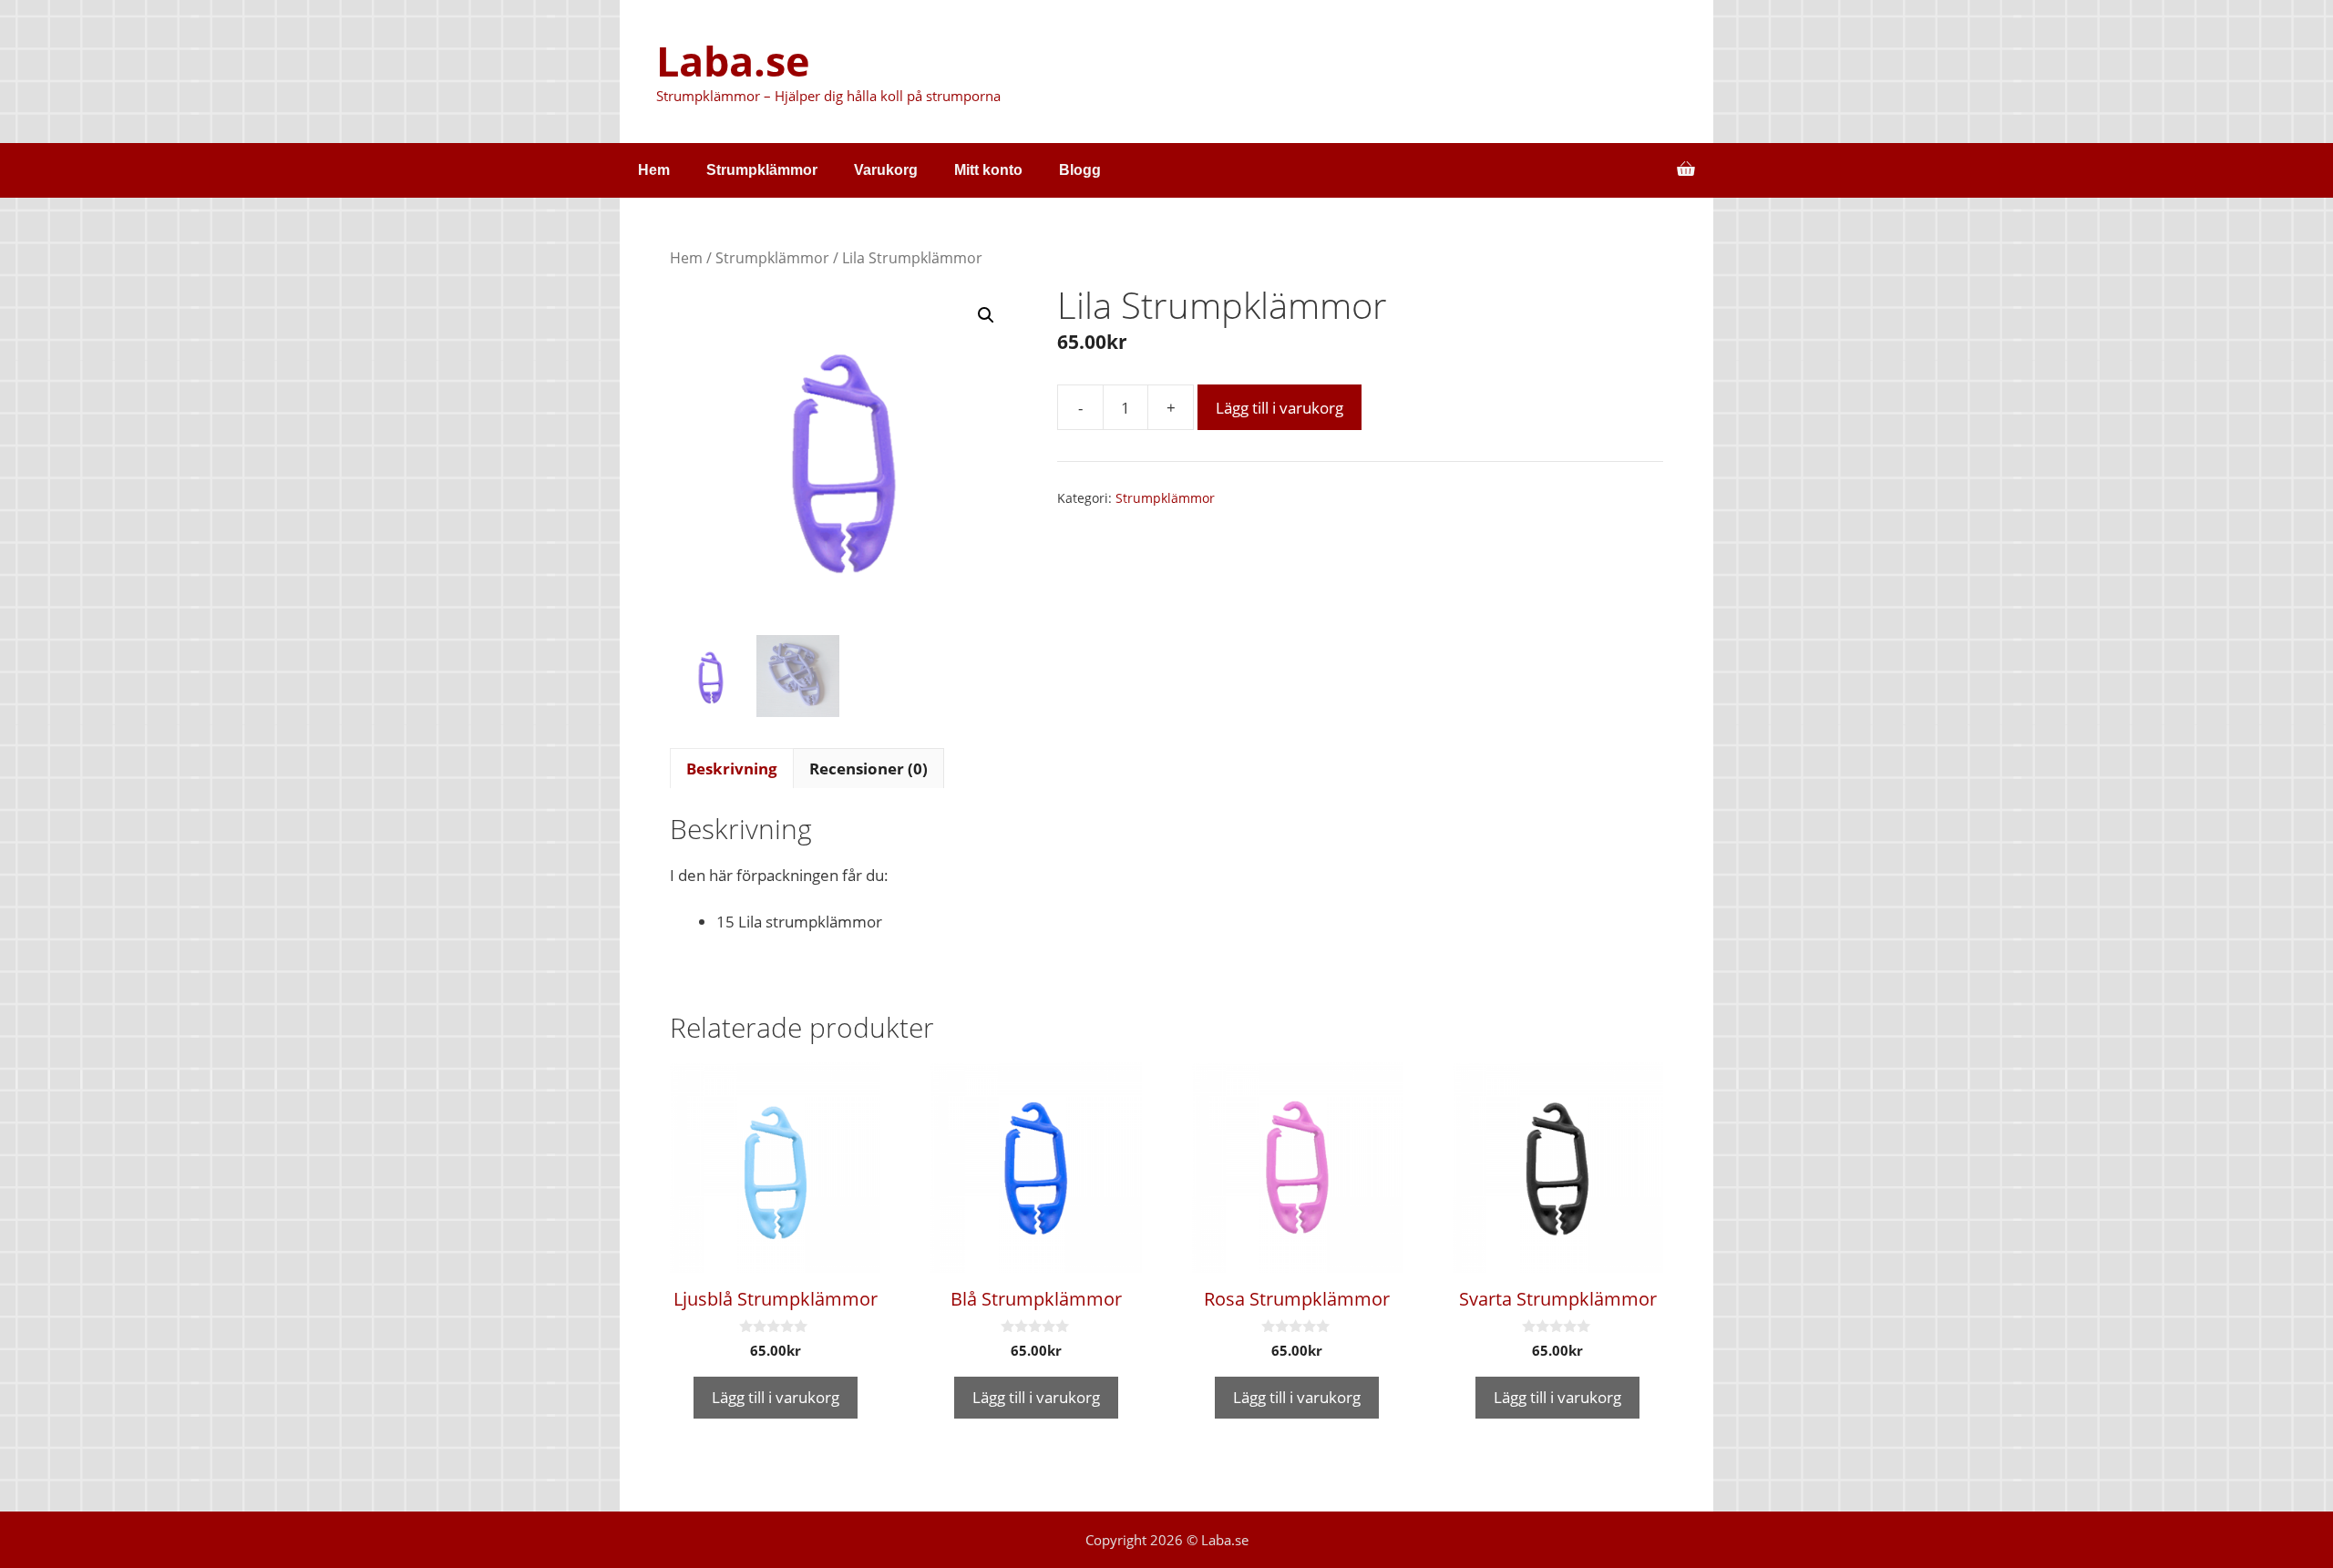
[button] (986, 315)
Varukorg (886, 170)
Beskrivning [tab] (732, 769)
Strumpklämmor (762, 170)
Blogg (1080, 170)
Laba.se (733, 61)
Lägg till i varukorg (1280, 408)
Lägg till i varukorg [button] (776, 1397)
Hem (654, 170)
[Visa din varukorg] (1686, 170)
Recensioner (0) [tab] (868, 769)
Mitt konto (988, 170)
